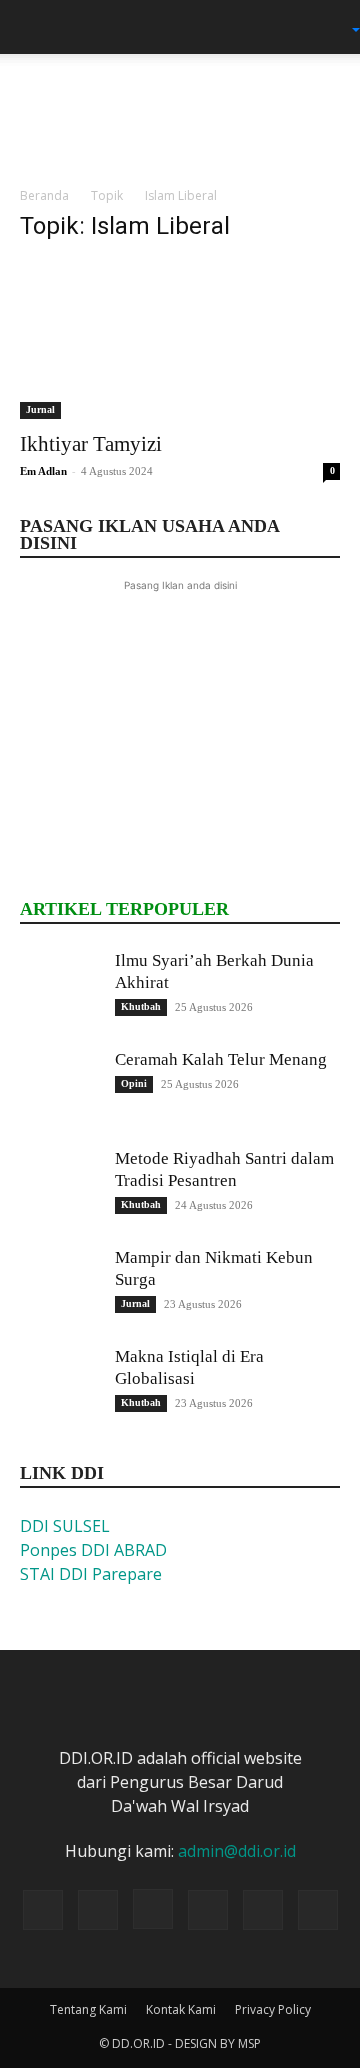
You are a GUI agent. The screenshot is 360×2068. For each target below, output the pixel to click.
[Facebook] (98, 1910)
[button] (34, 27)
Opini (134, 1083)
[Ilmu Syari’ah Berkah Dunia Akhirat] (60, 990)
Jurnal (40, 409)
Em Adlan (43, 471)
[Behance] (43, 1910)
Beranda (44, 195)
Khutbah (141, 1006)
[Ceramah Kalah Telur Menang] (60, 1089)
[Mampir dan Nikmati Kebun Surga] (60, 1287)
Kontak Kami (181, 2009)
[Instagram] (153, 1909)
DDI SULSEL (65, 1526)
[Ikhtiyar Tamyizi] (180, 340)
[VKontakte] (318, 1910)
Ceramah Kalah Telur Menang (221, 1059)
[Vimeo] (263, 1910)
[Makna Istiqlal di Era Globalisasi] (60, 1386)
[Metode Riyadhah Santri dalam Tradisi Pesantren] (60, 1188)
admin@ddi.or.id (237, 1851)
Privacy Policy (273, 2009)
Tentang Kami (88, 2009)
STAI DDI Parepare (91, 1574)
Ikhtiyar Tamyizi (91, 444)
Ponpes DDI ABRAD (93, 1550)
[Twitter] (208, 1910)
